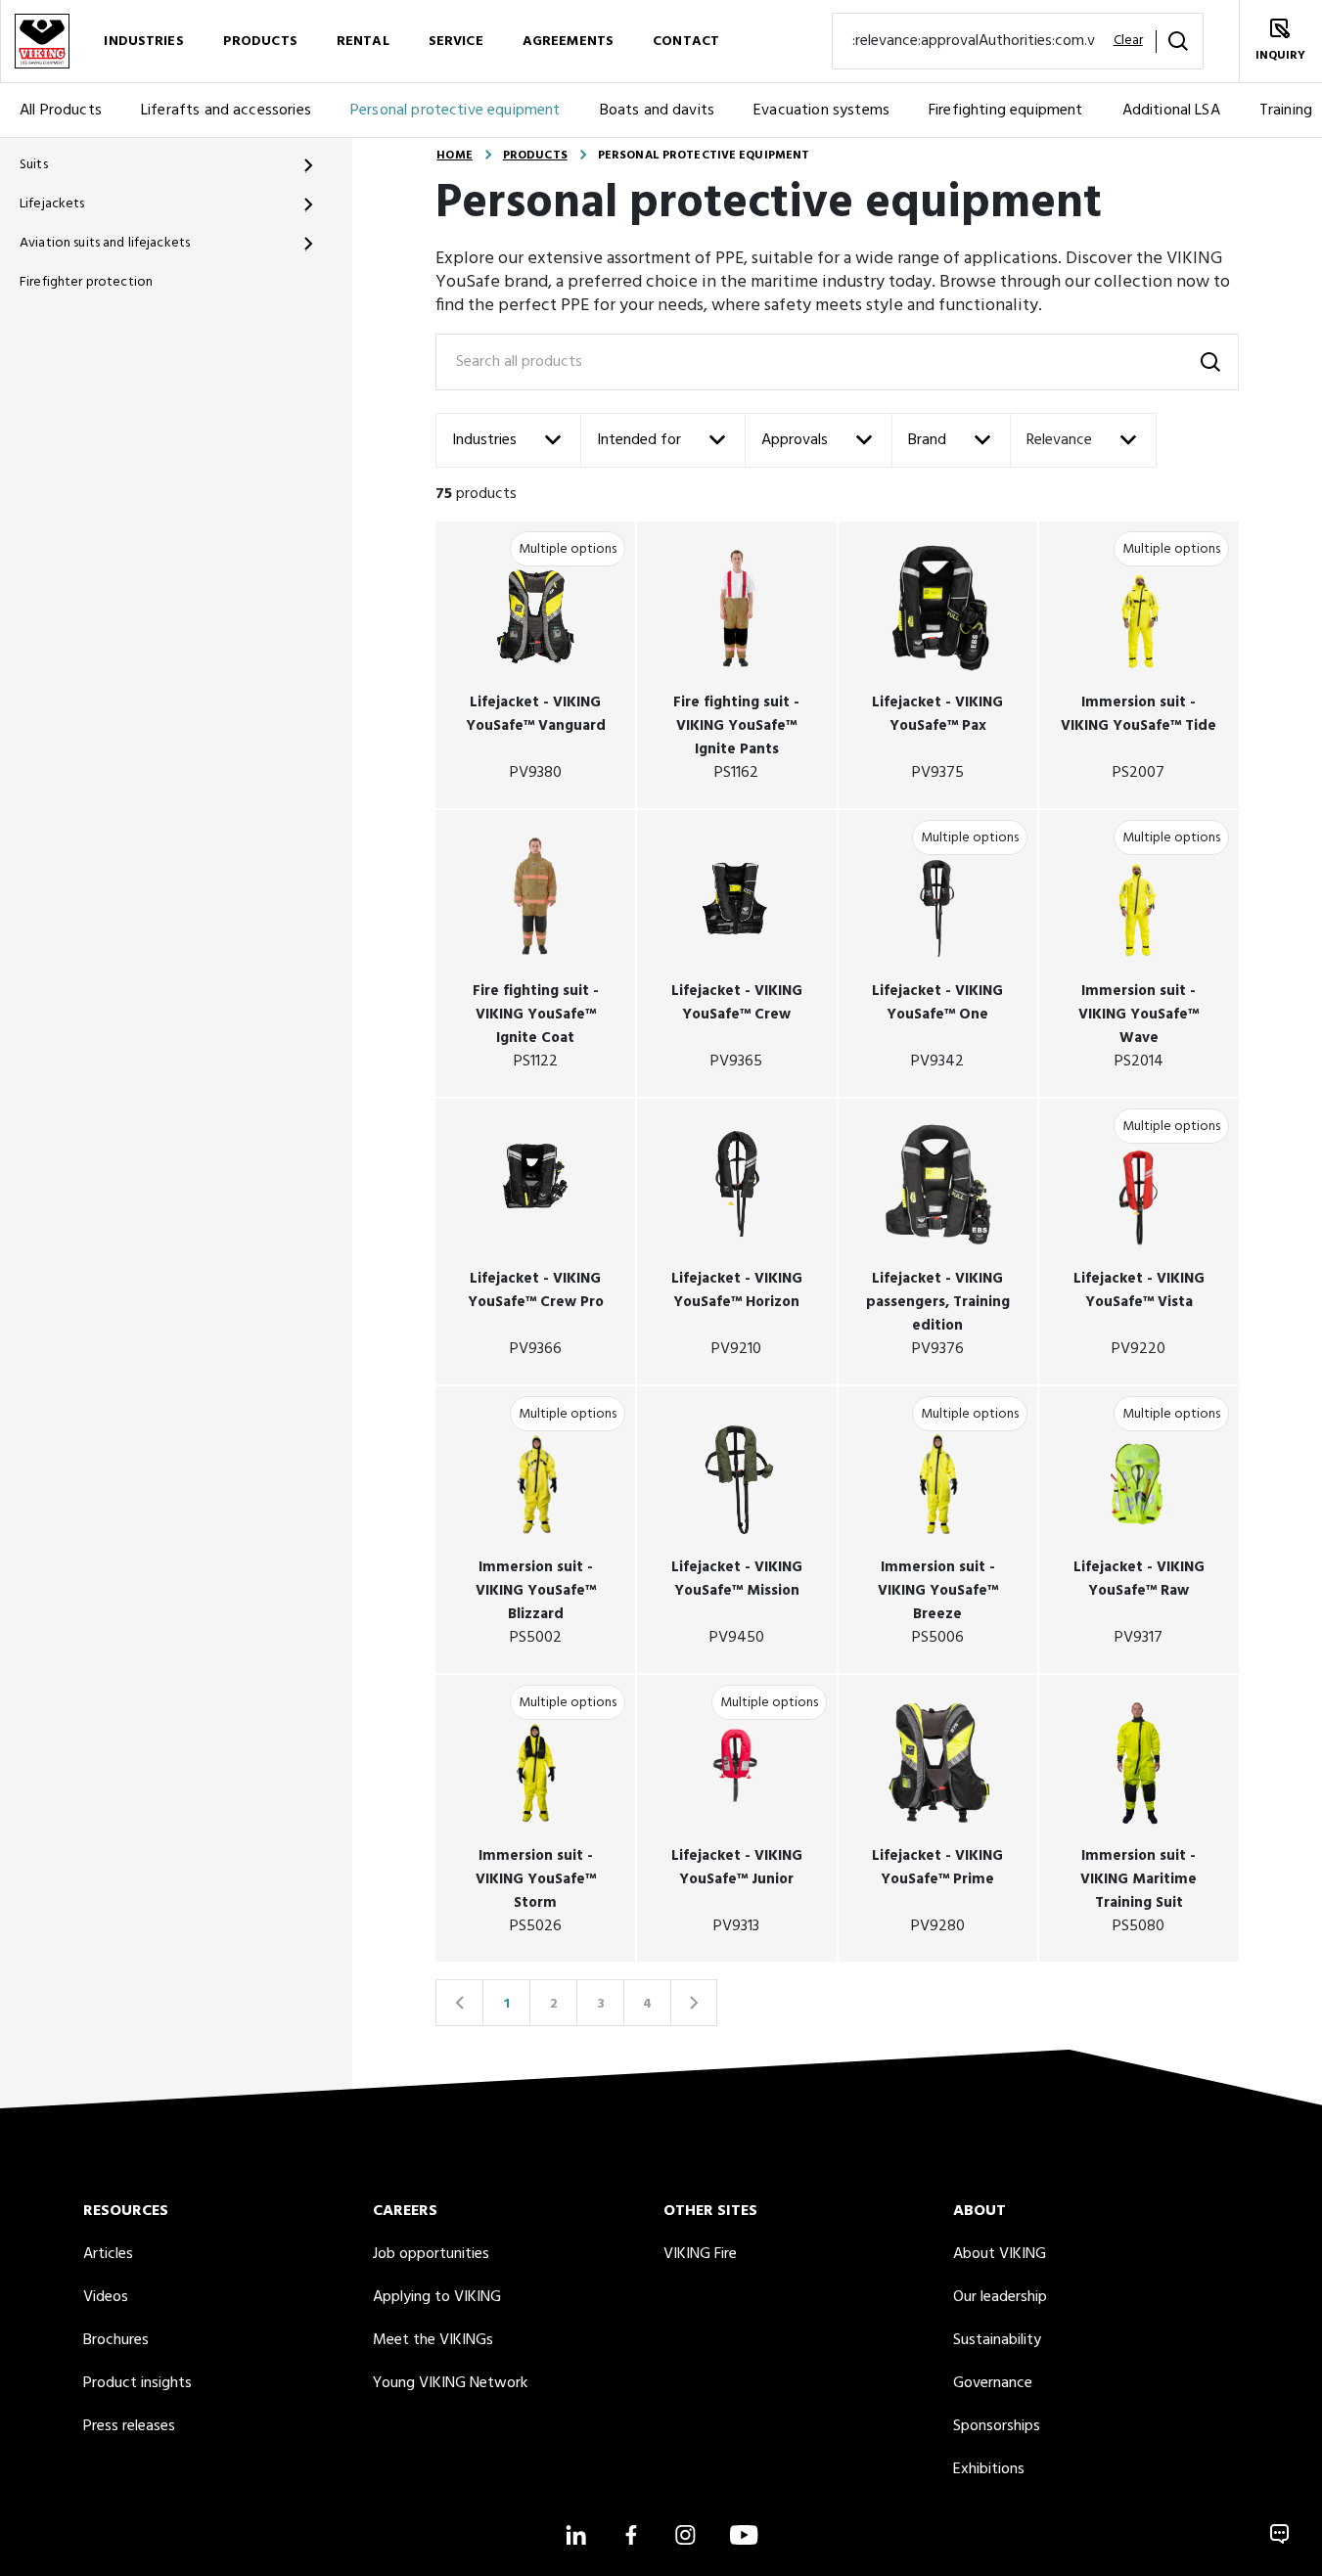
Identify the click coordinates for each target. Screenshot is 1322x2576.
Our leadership (1000, 2297)
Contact (686, 42)
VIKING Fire (700, 2254)
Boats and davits (658, 111)
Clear (1128, 41)
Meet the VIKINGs (433, 2340)
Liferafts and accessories (226, 111)
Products (260, 42)
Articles (108, 2254)
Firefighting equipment (1006, 111)
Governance (993, 2383)
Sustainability (997, 2340)
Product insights (137, 2383)
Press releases (129, 2426)
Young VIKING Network (450, 2383)
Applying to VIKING (437, 2297)
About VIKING (1000, 2254)
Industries (143, 42)
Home (454, 156)
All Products (61, 111)
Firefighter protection (86, 282)
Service (456, 42)
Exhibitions (989, 2469)
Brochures (116, 2340)
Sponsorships (997, 2426)
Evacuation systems (821, 111)
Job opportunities (431, 2254)
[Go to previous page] (459, 2003)
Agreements (568, 42)
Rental (363, 42)
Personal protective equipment (456, 111)
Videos (106, 2297)
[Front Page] (42, 41)
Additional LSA (1171, 111)
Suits (34, 165)
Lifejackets (52, 204)
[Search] (1178, 41)
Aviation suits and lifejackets (105, 243)
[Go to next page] (694, 2003)
